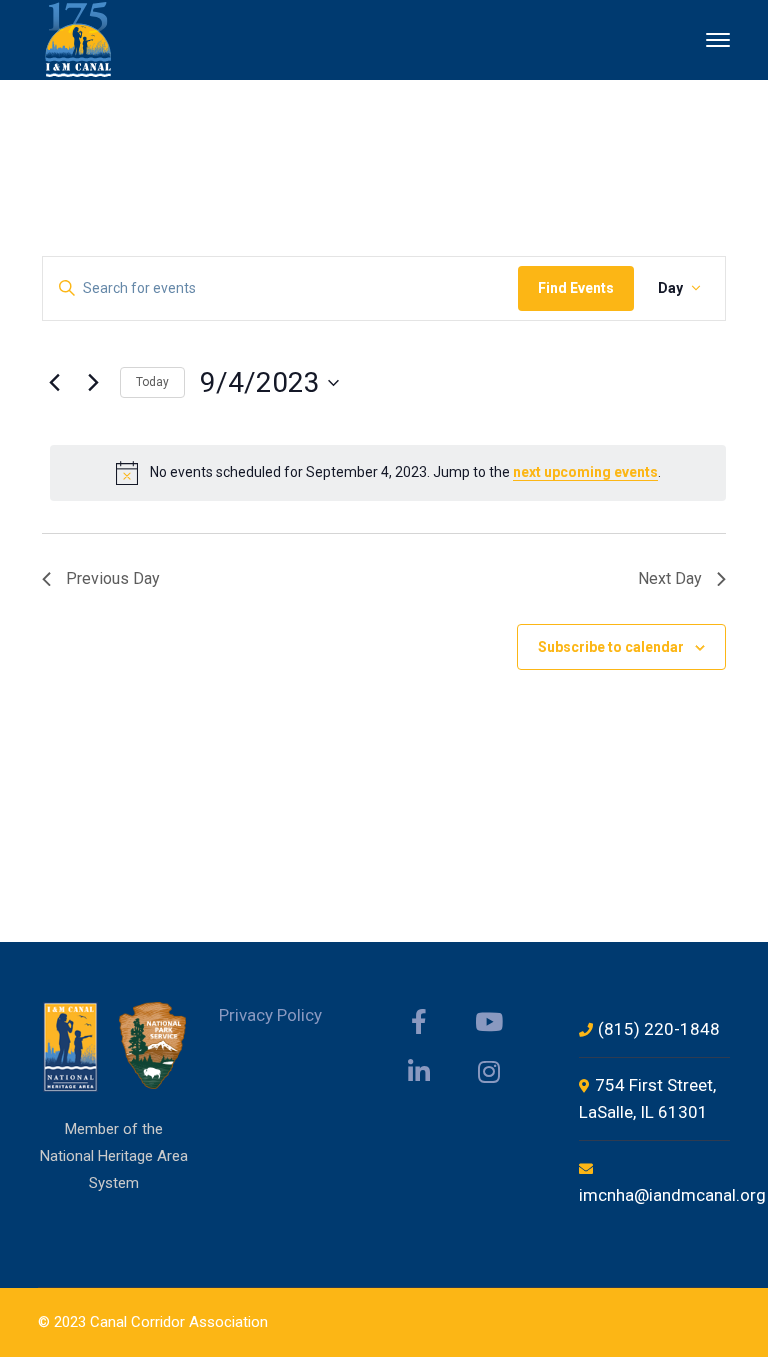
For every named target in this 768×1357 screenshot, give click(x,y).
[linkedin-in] (419, 1072)
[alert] (388, 473)
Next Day (670, 578)
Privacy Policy (270, 1015)
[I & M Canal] (79, 38)
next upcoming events (585, 472)
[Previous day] (54, 383)
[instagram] (489, 1072)
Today (152, 382)
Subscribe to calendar (611, 647)
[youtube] (489, 1022)
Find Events (576, 288)
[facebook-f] (419, 1022)
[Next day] (93, 383)
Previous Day (113, 578)
